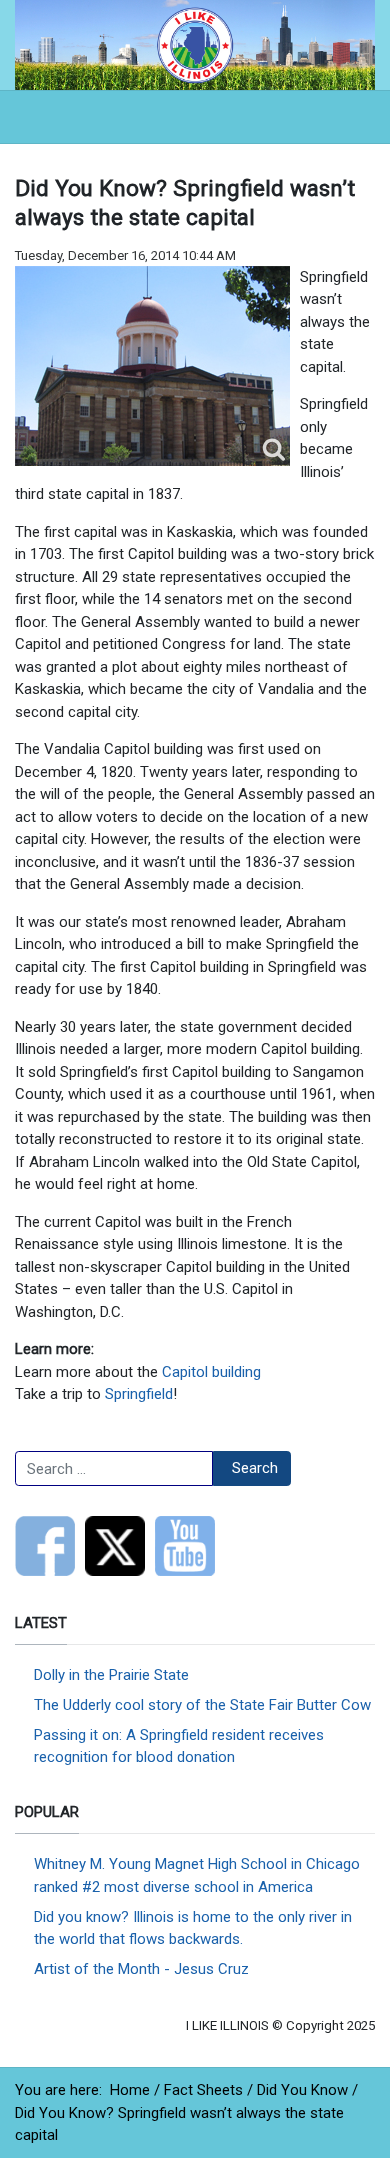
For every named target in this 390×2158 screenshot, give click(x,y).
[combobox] (114, 1469)
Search (255, 1468)
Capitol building (211, 1372)
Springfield (139, 1394)
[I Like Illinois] (195, 44)
